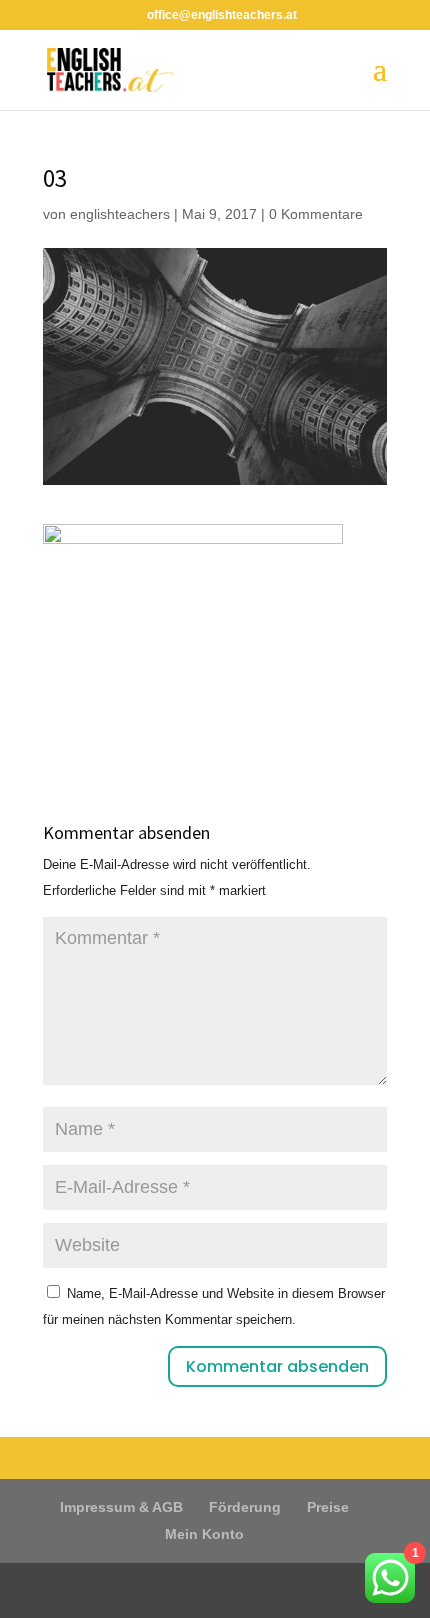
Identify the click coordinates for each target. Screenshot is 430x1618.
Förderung (245, 1507)
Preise (328, 1507)
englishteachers (120, 214)
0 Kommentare (316, 214)
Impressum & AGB (121, 1507)
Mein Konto (204, 1534)
